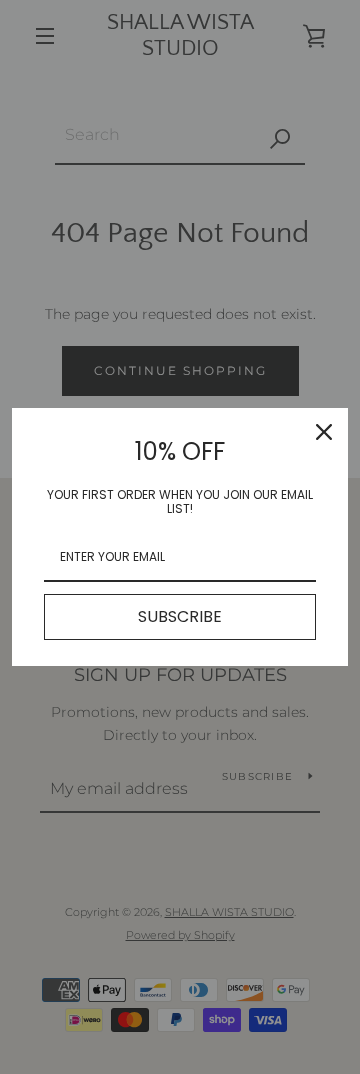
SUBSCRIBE (180, 616)
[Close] (324, 432)
